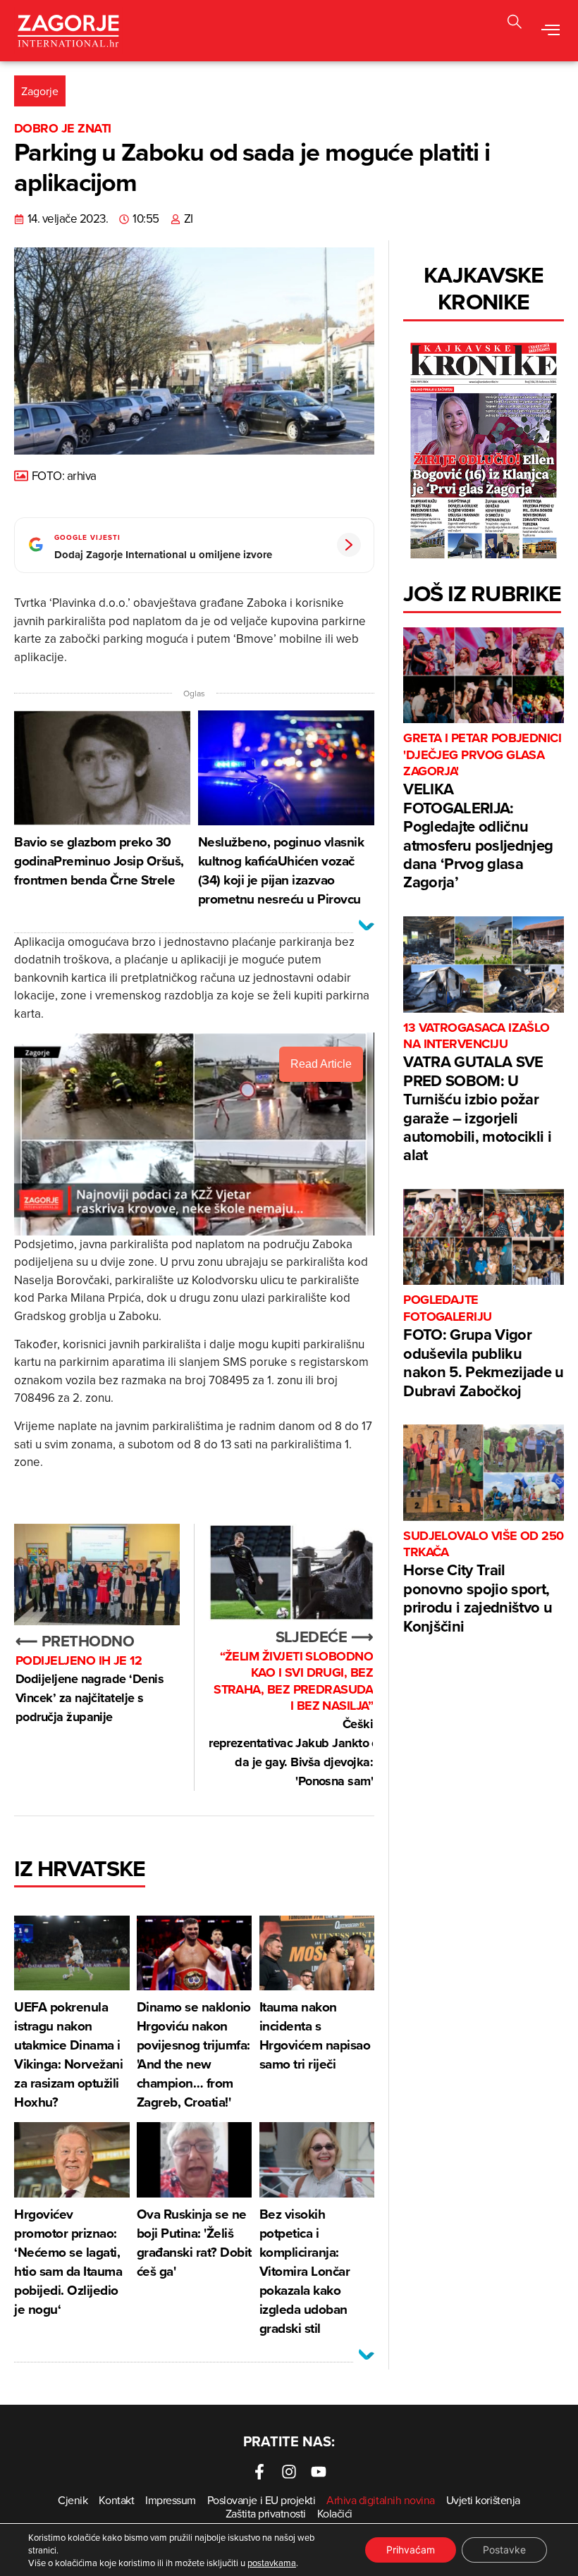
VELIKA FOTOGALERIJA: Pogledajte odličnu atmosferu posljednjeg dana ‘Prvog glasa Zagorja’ (482, 812)
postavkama (272, 2563)
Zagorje (40, 91)
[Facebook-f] (259, 2472)
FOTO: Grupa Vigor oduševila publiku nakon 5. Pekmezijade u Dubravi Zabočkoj (483, 1346)
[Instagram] (289, 2472)
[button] (515, 24)
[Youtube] (319, 2472)
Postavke (504, 2550)
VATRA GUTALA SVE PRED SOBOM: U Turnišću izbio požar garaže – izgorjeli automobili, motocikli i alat (477, 1093)
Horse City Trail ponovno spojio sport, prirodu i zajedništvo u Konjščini (484, 1583)
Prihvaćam (411, 2550)
